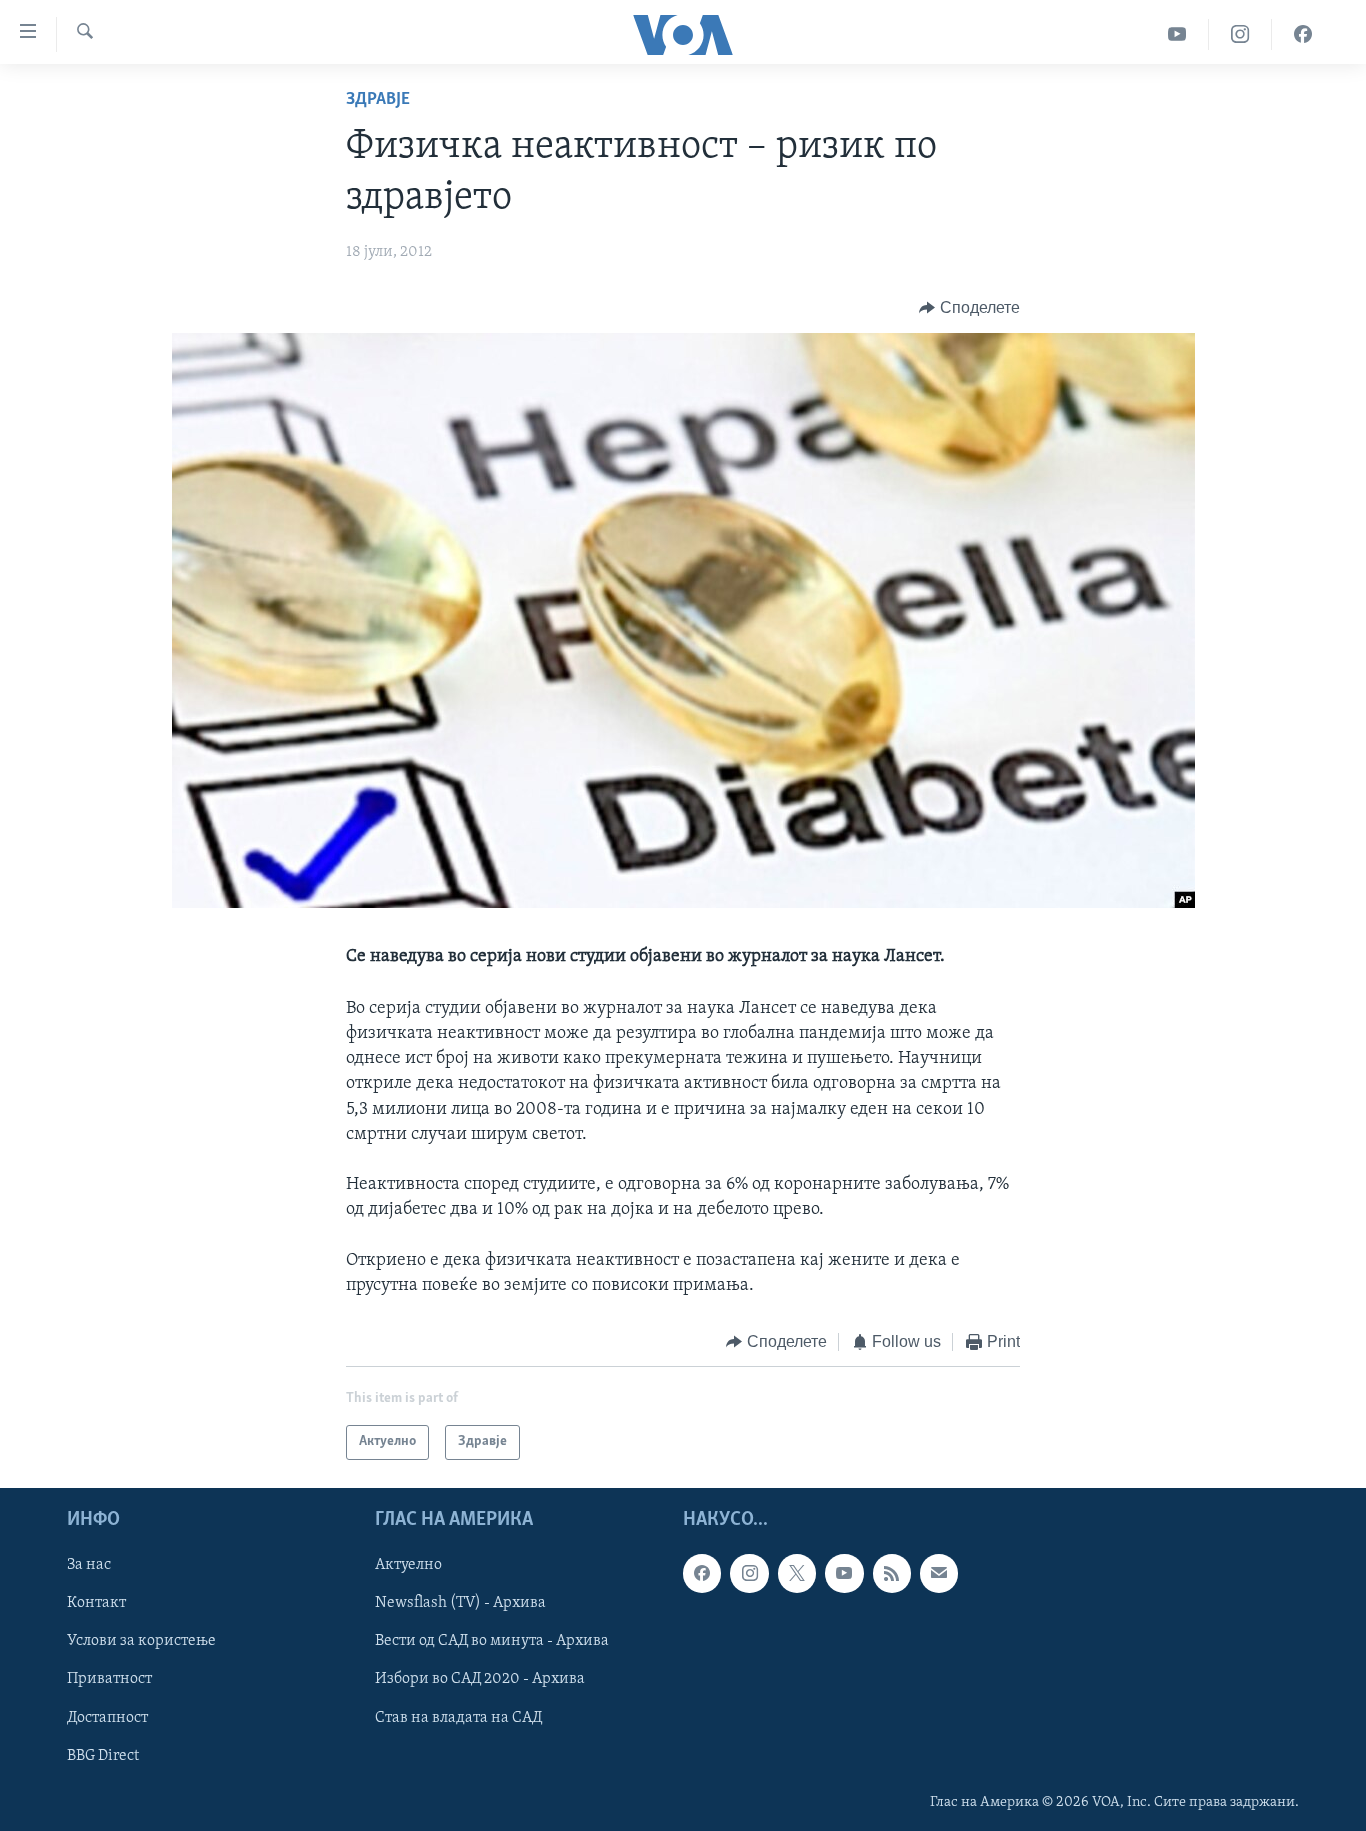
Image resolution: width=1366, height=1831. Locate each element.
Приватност (109, 1679)
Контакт (96, 1603)
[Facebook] (1303, 34)
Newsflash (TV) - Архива (460, 1603)
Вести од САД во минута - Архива (492, 1641)
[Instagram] (1240, 34)
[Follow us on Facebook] (702, 1573)
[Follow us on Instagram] (749, 1573)
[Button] (969, 308)
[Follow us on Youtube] (844, 1573)
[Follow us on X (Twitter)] (797, 1573)
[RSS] (892, 1573)
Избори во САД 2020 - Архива (480, 1679)
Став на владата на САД (458, 1717)
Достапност (107, 1717)
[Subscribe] (939, 1573)
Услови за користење (141, 1641)
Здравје (378, 100)
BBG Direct (103, 1755)
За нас (89, 1565)
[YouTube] (1177, 34)
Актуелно (408, 1565)
